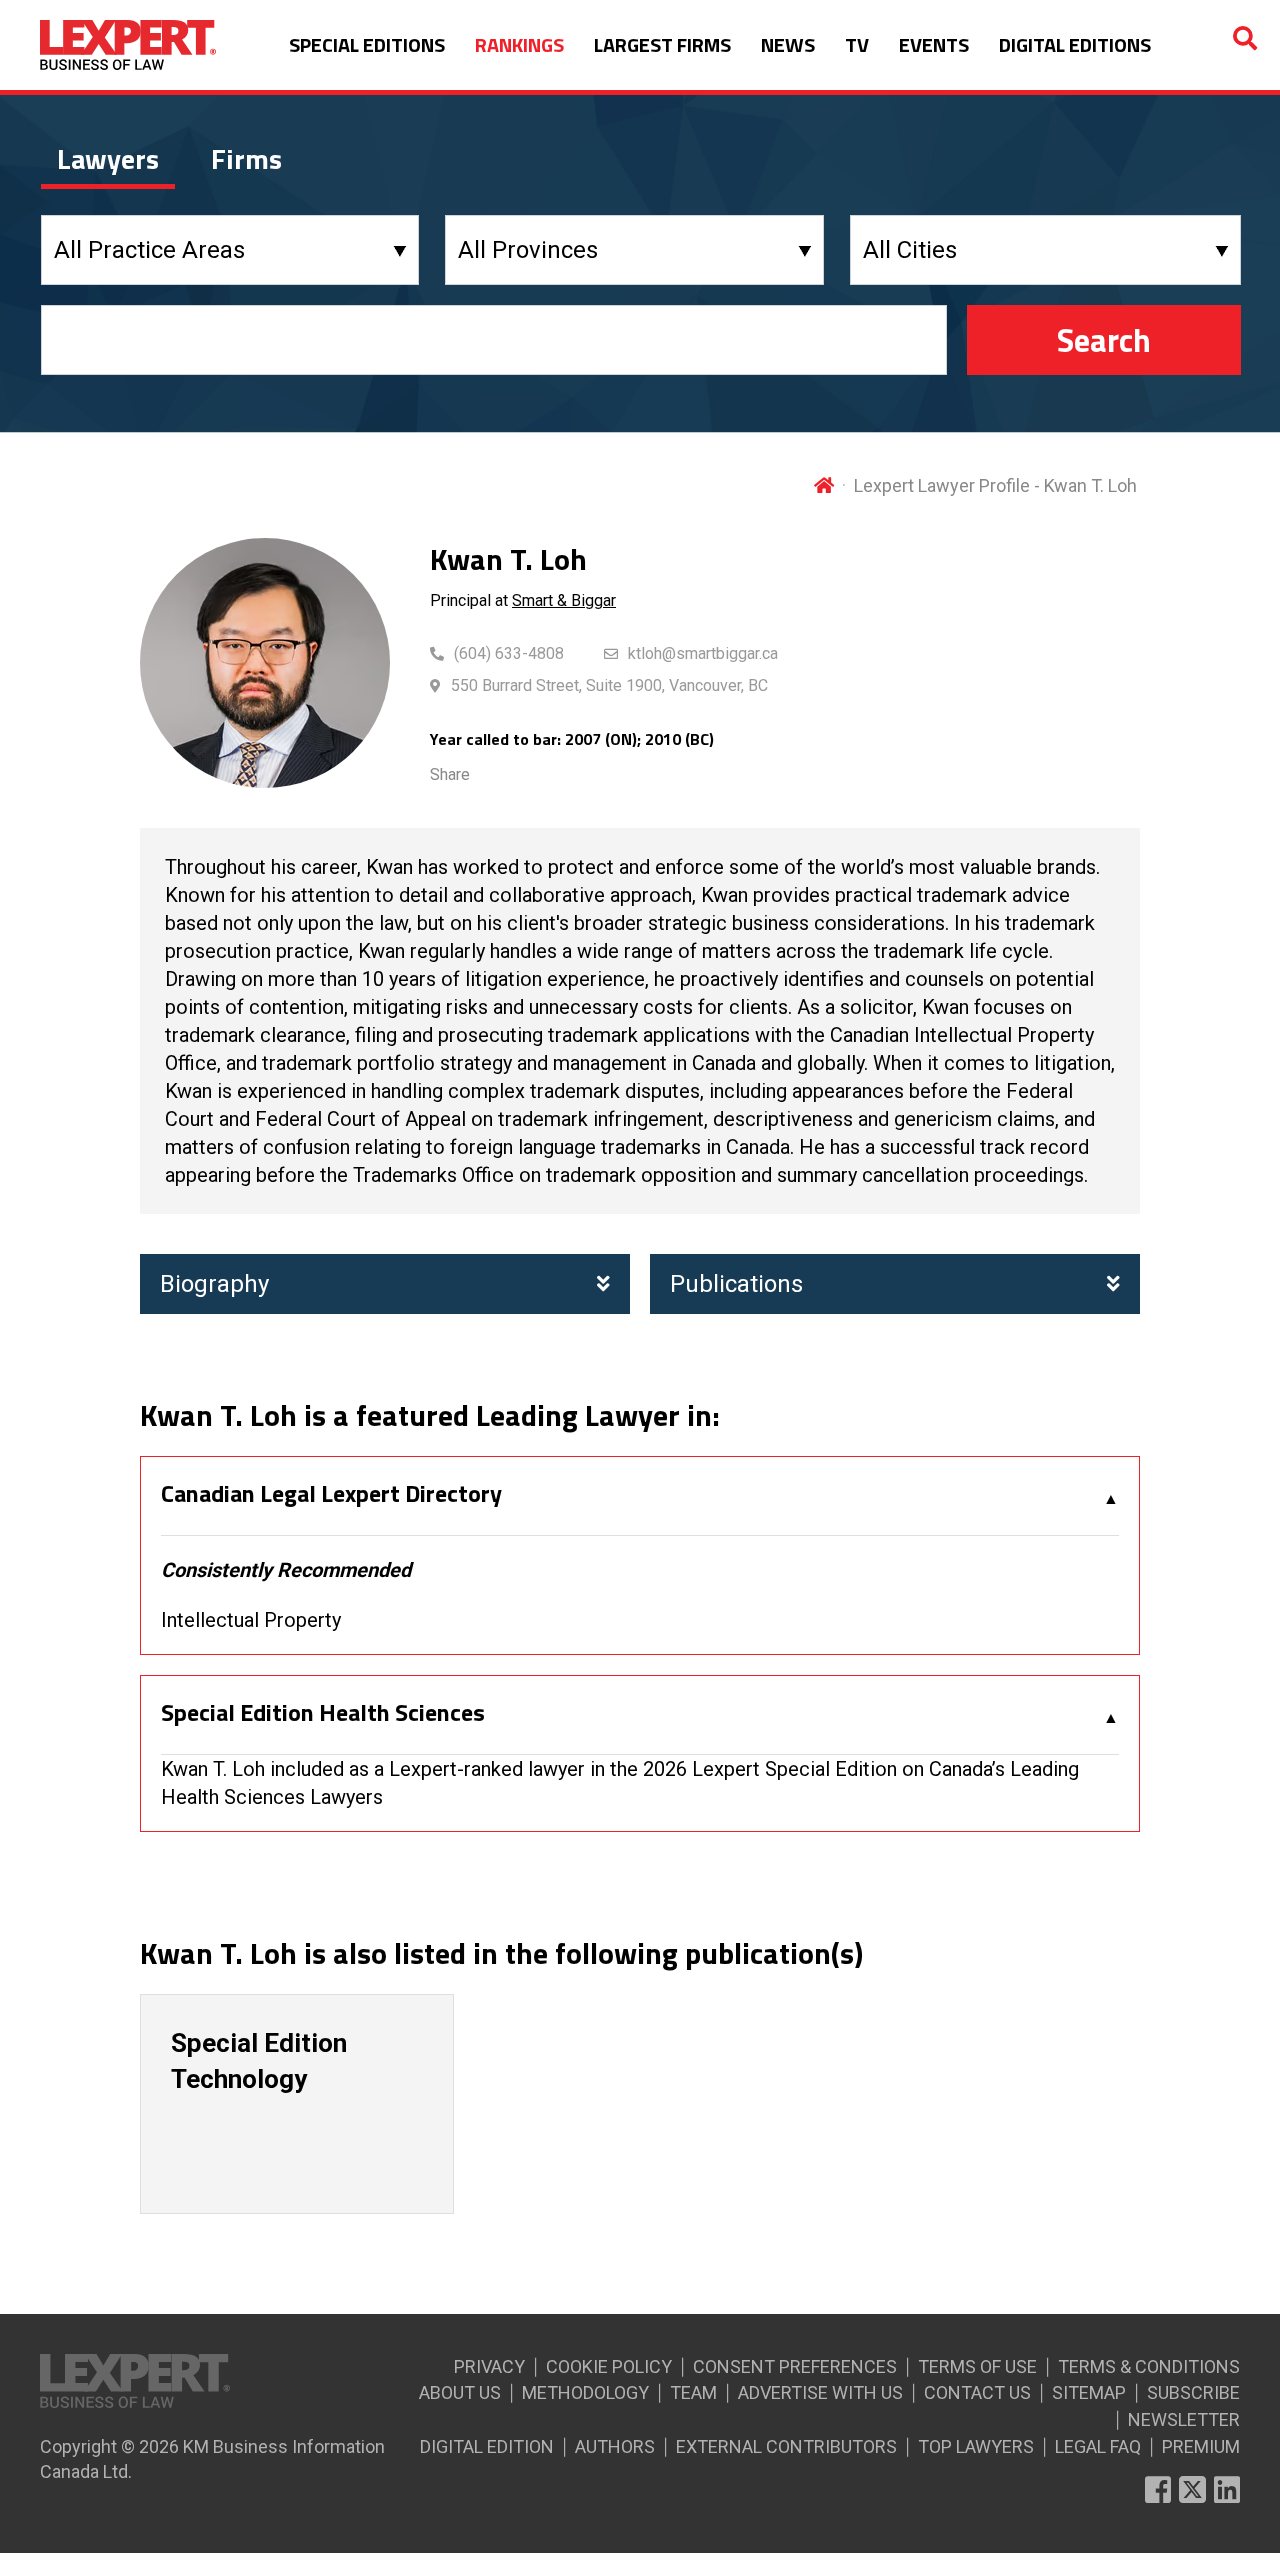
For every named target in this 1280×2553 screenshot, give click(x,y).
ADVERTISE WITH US (820, 2392)
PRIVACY (489, 2366)
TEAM (693, 2392)
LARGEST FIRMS (662, 44)
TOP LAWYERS (976, 2446)
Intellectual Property (251, 1620)
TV (857, 44)
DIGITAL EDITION (487, 2446)
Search (1104, 340)
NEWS (788, 44)
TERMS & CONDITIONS (1149, 2366)
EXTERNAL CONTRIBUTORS (786, 2446)
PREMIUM (1201, 2446)
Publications (736, 1284)
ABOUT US (460, 2392)
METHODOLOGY (585, 2392)
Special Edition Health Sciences (323, 1713)
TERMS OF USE (977, 2366)
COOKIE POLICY (609, 2366)
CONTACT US (977, 2392)
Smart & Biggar (564, 600)
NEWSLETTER (1184, 2419)
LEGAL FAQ (1098, 2446)
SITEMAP (1089, 2392)
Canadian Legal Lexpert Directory (331, 1494)
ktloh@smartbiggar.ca (703, 653)
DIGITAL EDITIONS (1075, 44)
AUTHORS (615, 2446)
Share (450, 774)
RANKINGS (519, 44)
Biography (214, 1284)
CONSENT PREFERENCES (795, 2366)
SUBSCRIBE (1193, 2392)
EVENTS (934, 44)
